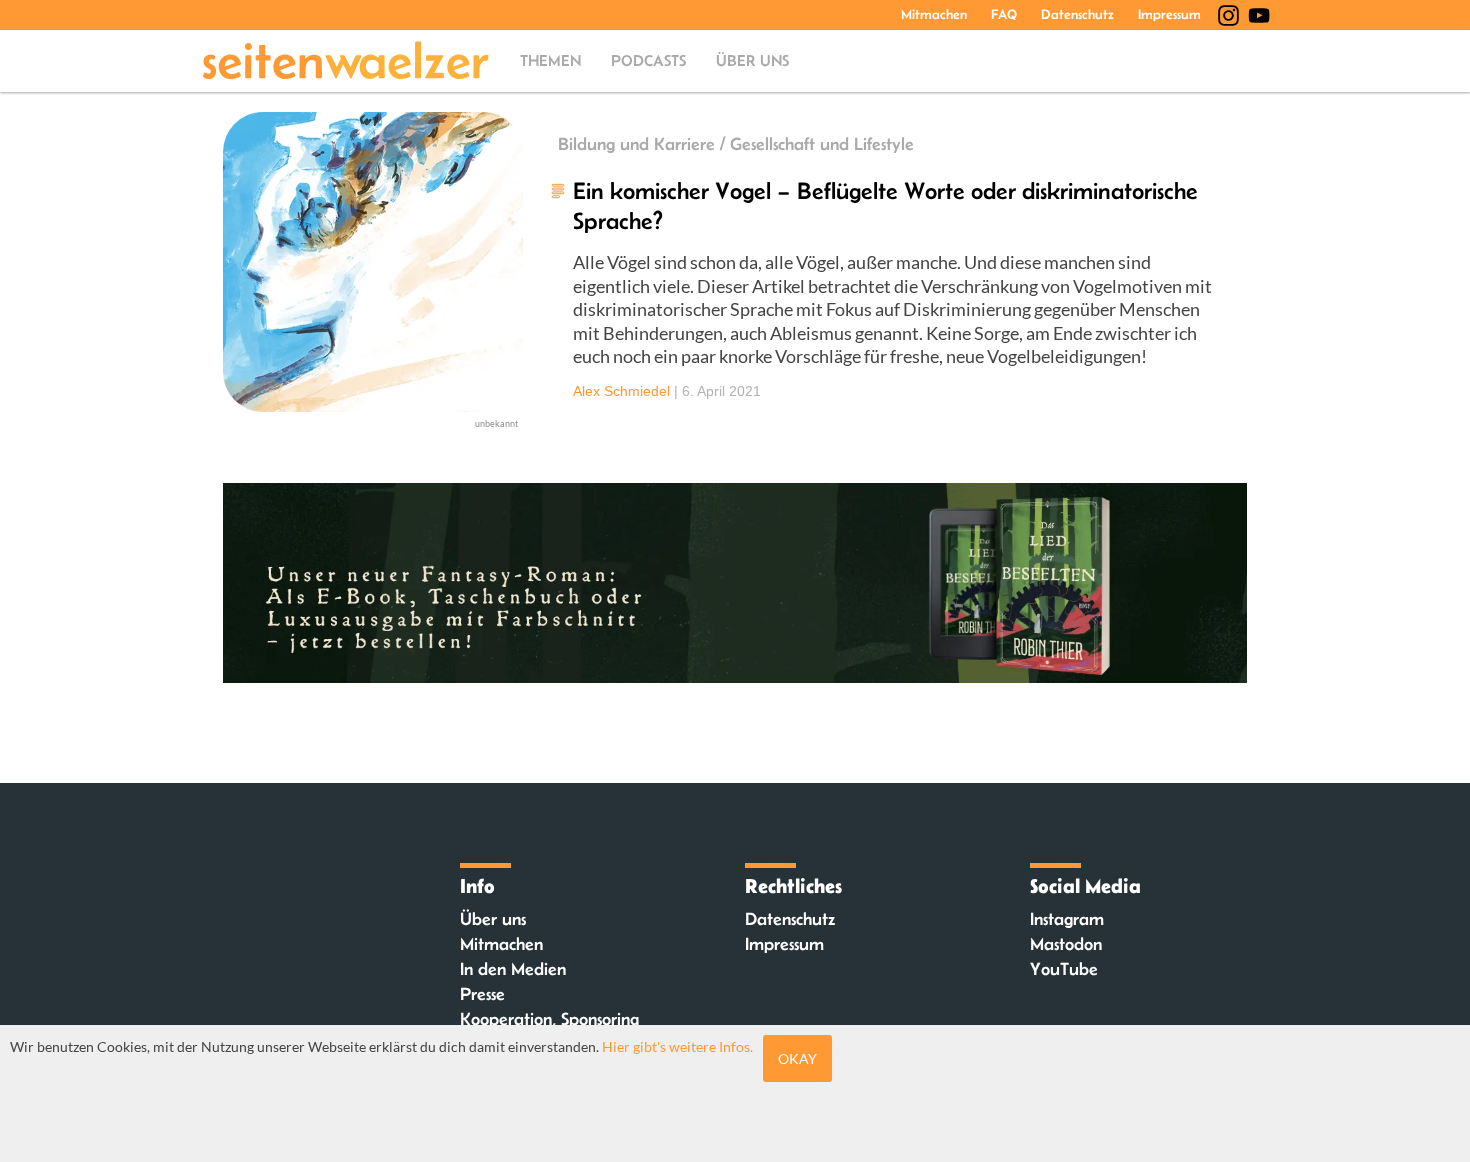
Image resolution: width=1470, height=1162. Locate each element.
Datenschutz (1077, 14)
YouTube (1064, 969)
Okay (797, 1058)
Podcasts (648, 60)
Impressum (1169, 14)
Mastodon (1066, 944)
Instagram (1067, 919)
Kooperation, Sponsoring (549, 1019)
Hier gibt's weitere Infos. (677, 1046)
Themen (550, 60)
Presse (482, 994)
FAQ (1004, 14)
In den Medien (513, 969)
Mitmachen (934, 14)
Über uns (752, 60)
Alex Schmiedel (621, 391)
